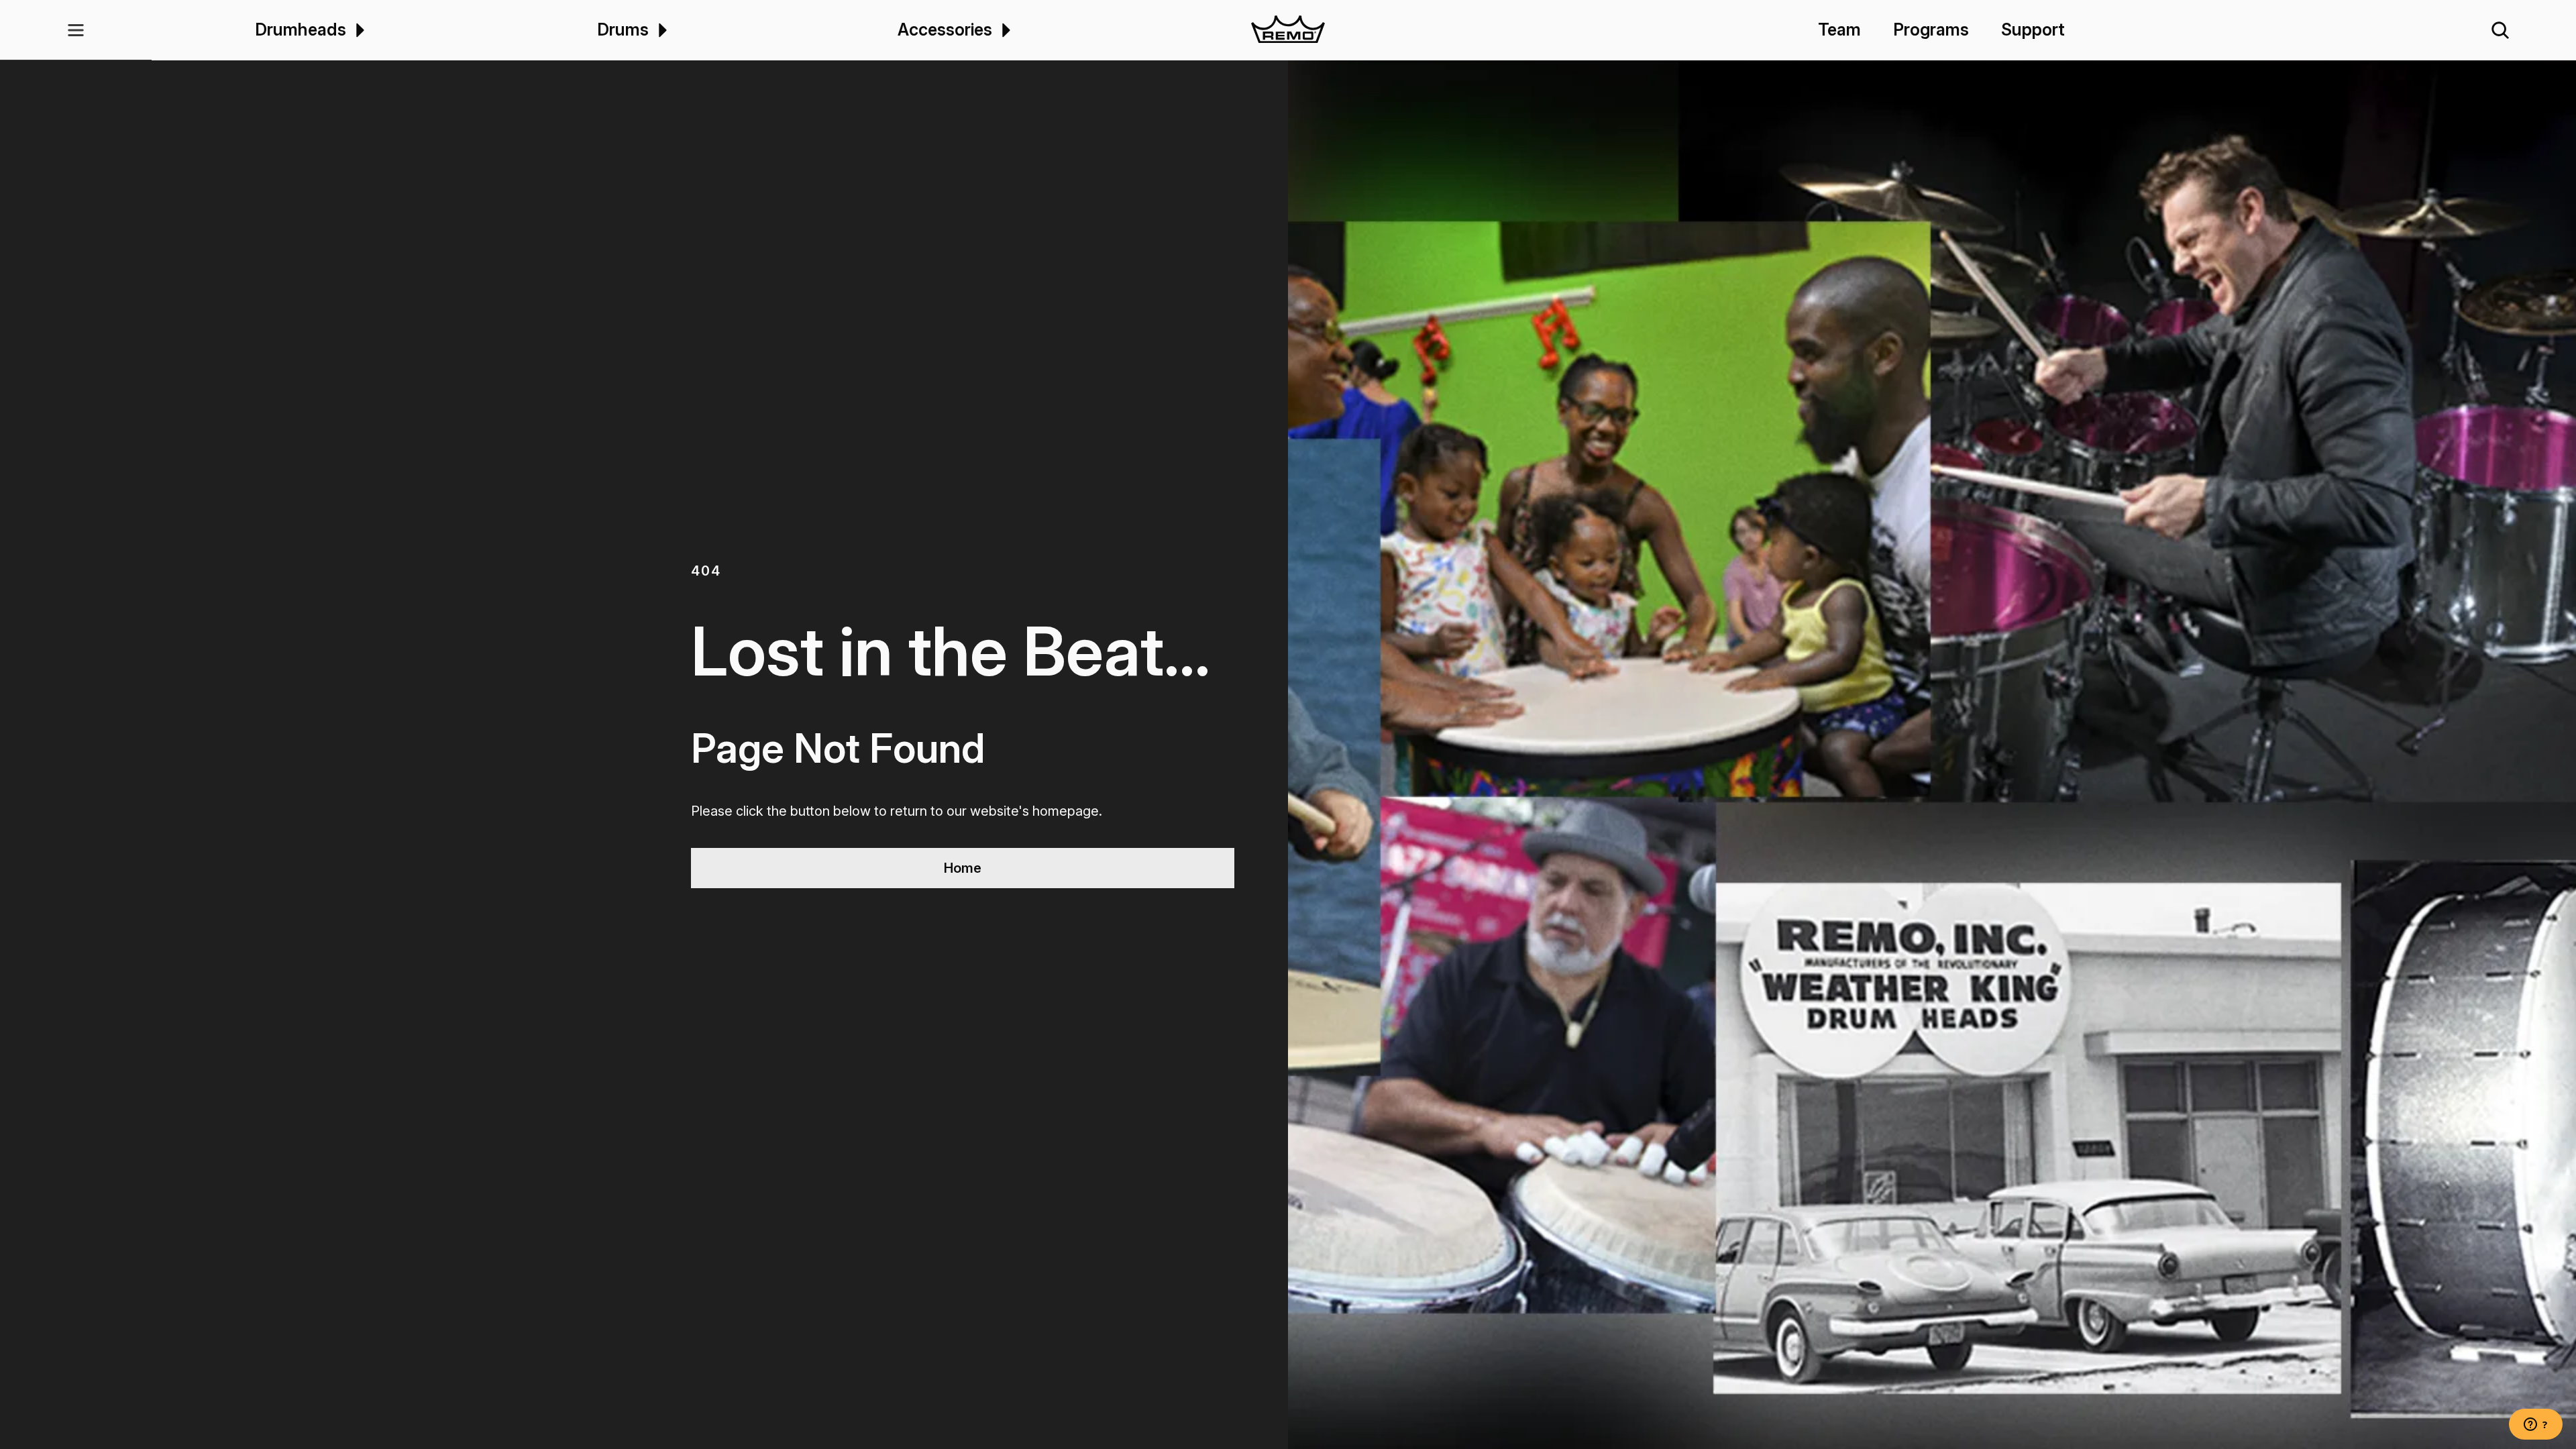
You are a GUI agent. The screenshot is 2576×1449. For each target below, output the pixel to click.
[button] (76, 30)
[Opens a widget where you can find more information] (2536, 1426)
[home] (1288, 30)
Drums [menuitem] (623, 30)
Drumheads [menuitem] (301, 30)
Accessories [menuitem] (945, 30)
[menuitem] (358, 30)
